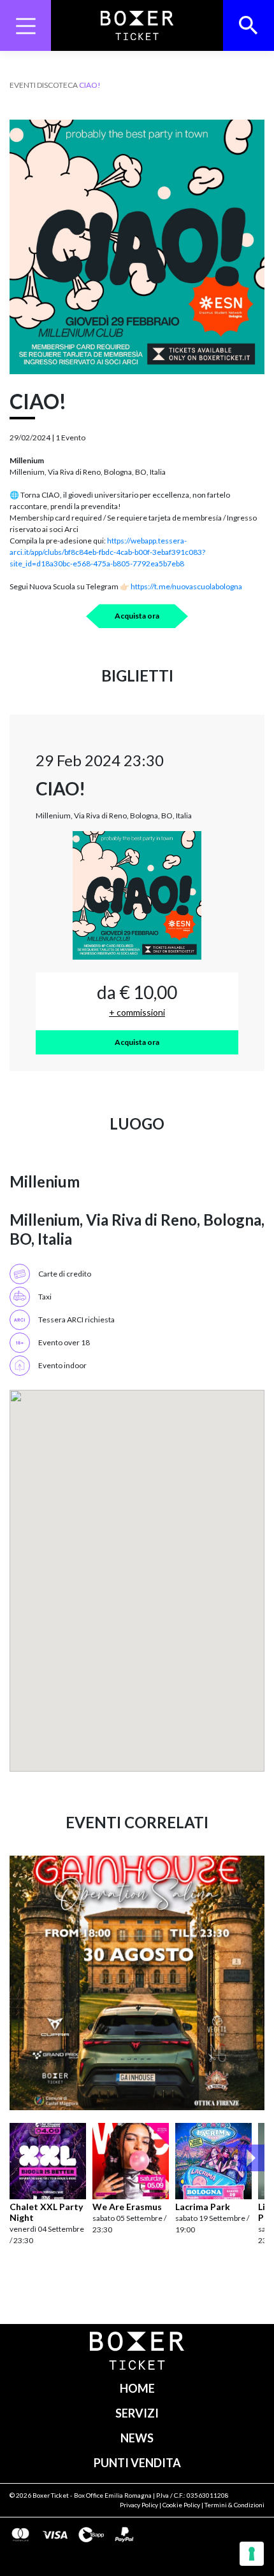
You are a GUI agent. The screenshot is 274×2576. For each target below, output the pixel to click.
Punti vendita (137, 2463)
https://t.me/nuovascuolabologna (186, 586)
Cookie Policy (181, 2505)
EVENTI (23, 85)
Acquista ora (137, 616)
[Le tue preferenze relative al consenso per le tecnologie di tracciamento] (252, 2554)
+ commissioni (137, 1012)
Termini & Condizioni (234, 2505)
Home (137, 2388)
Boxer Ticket (51, 2495)
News (137, 2438)
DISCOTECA (57, 85)
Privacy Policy (139, 2505)
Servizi (137, 2413)
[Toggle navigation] (25, 25)
